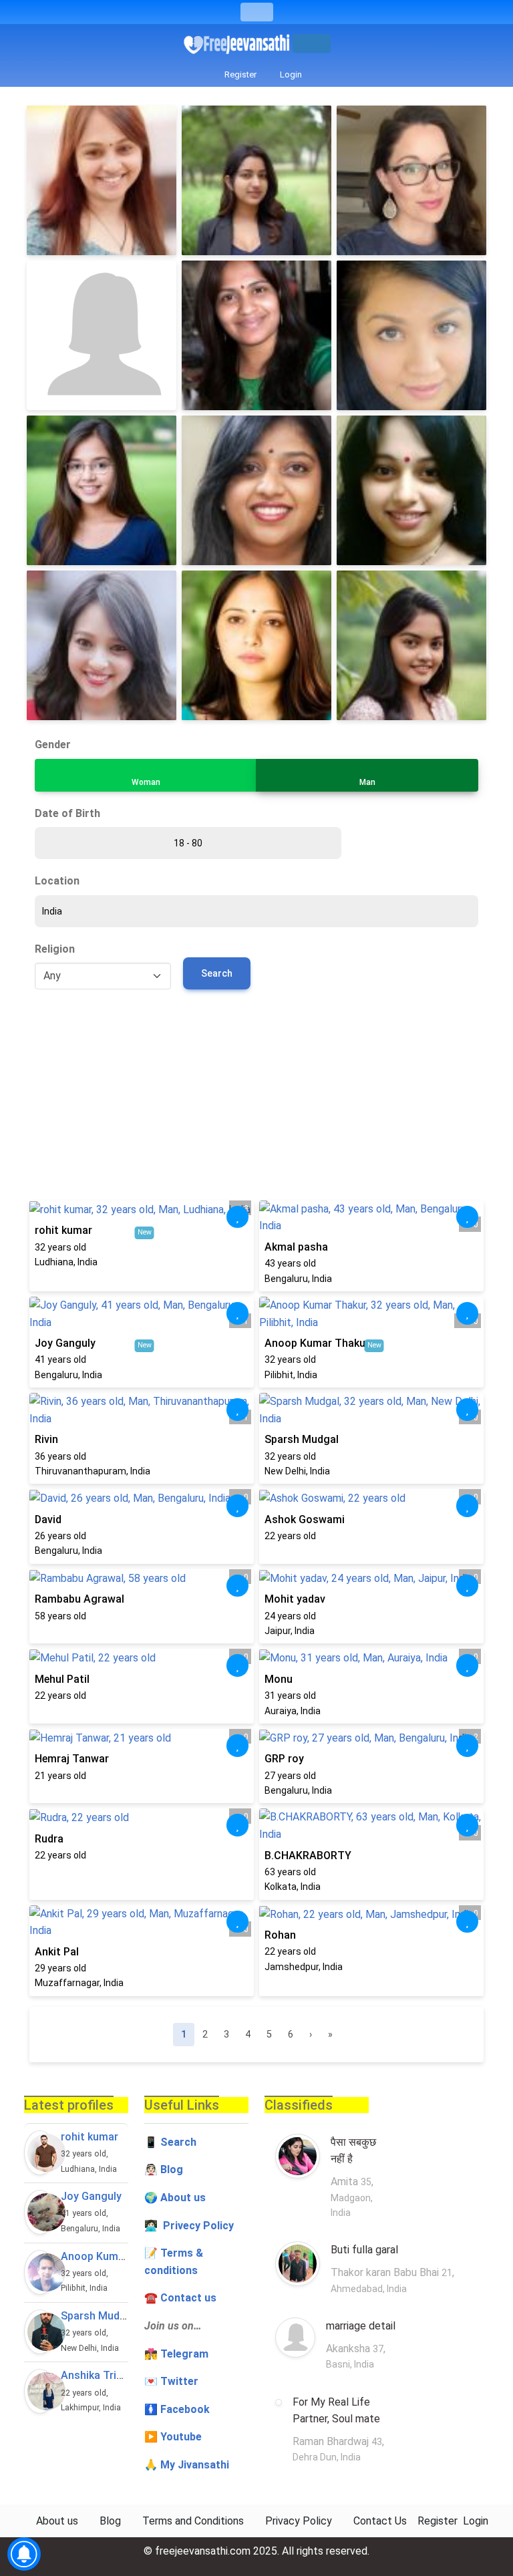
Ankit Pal (57, 1952)
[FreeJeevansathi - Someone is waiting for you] (238, 44)
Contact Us (380, 2521)
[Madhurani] (256, 335)
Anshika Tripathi (101, 2375)
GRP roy (284, 1759)
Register (239, 74)
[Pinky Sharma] (411, 490)
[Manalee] (256, 180)
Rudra (49, 1839)
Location (57, 881)
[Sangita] (102, 180)
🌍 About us (175, 2198)
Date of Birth (67, 813)
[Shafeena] (411, 335)
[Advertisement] (256, 1100)
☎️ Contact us (180, 2298)
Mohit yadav (295, 1599)
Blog (172, 2169)
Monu (279, 1679)
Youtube (181, 2437)
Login (290, 74)
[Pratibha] (256, 645)
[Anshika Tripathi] (40, 2391)
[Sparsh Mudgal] (40, 2332)
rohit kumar (63, 1230)
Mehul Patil (62, 1679)
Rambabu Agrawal (79, 1599)
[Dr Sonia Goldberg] (411, 180)
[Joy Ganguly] (40, 2212)
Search (217, 973)
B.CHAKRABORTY (308, 1856)
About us (57, 2521)
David (48, 1519)
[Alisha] (102, 335)
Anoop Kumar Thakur (317, 1343)
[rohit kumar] (40, 2153)
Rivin (46, 1439)
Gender (53, 745)
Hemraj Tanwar (72, 1759)
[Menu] (257, 12)
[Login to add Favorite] (238, 1217)
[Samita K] (256, 490)
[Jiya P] (102, 490)
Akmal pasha (296, 1247)
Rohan (280, 1935)
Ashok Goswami (305, 1519)
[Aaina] (411, 645)
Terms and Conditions (193, 2521)
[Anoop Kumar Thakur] (40, 2272)
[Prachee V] (102, 645)
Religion (55, 949)
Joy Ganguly (65, 1343)
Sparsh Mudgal (302, 1439)
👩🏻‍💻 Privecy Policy (189, 2226)
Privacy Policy (299, 2521)
